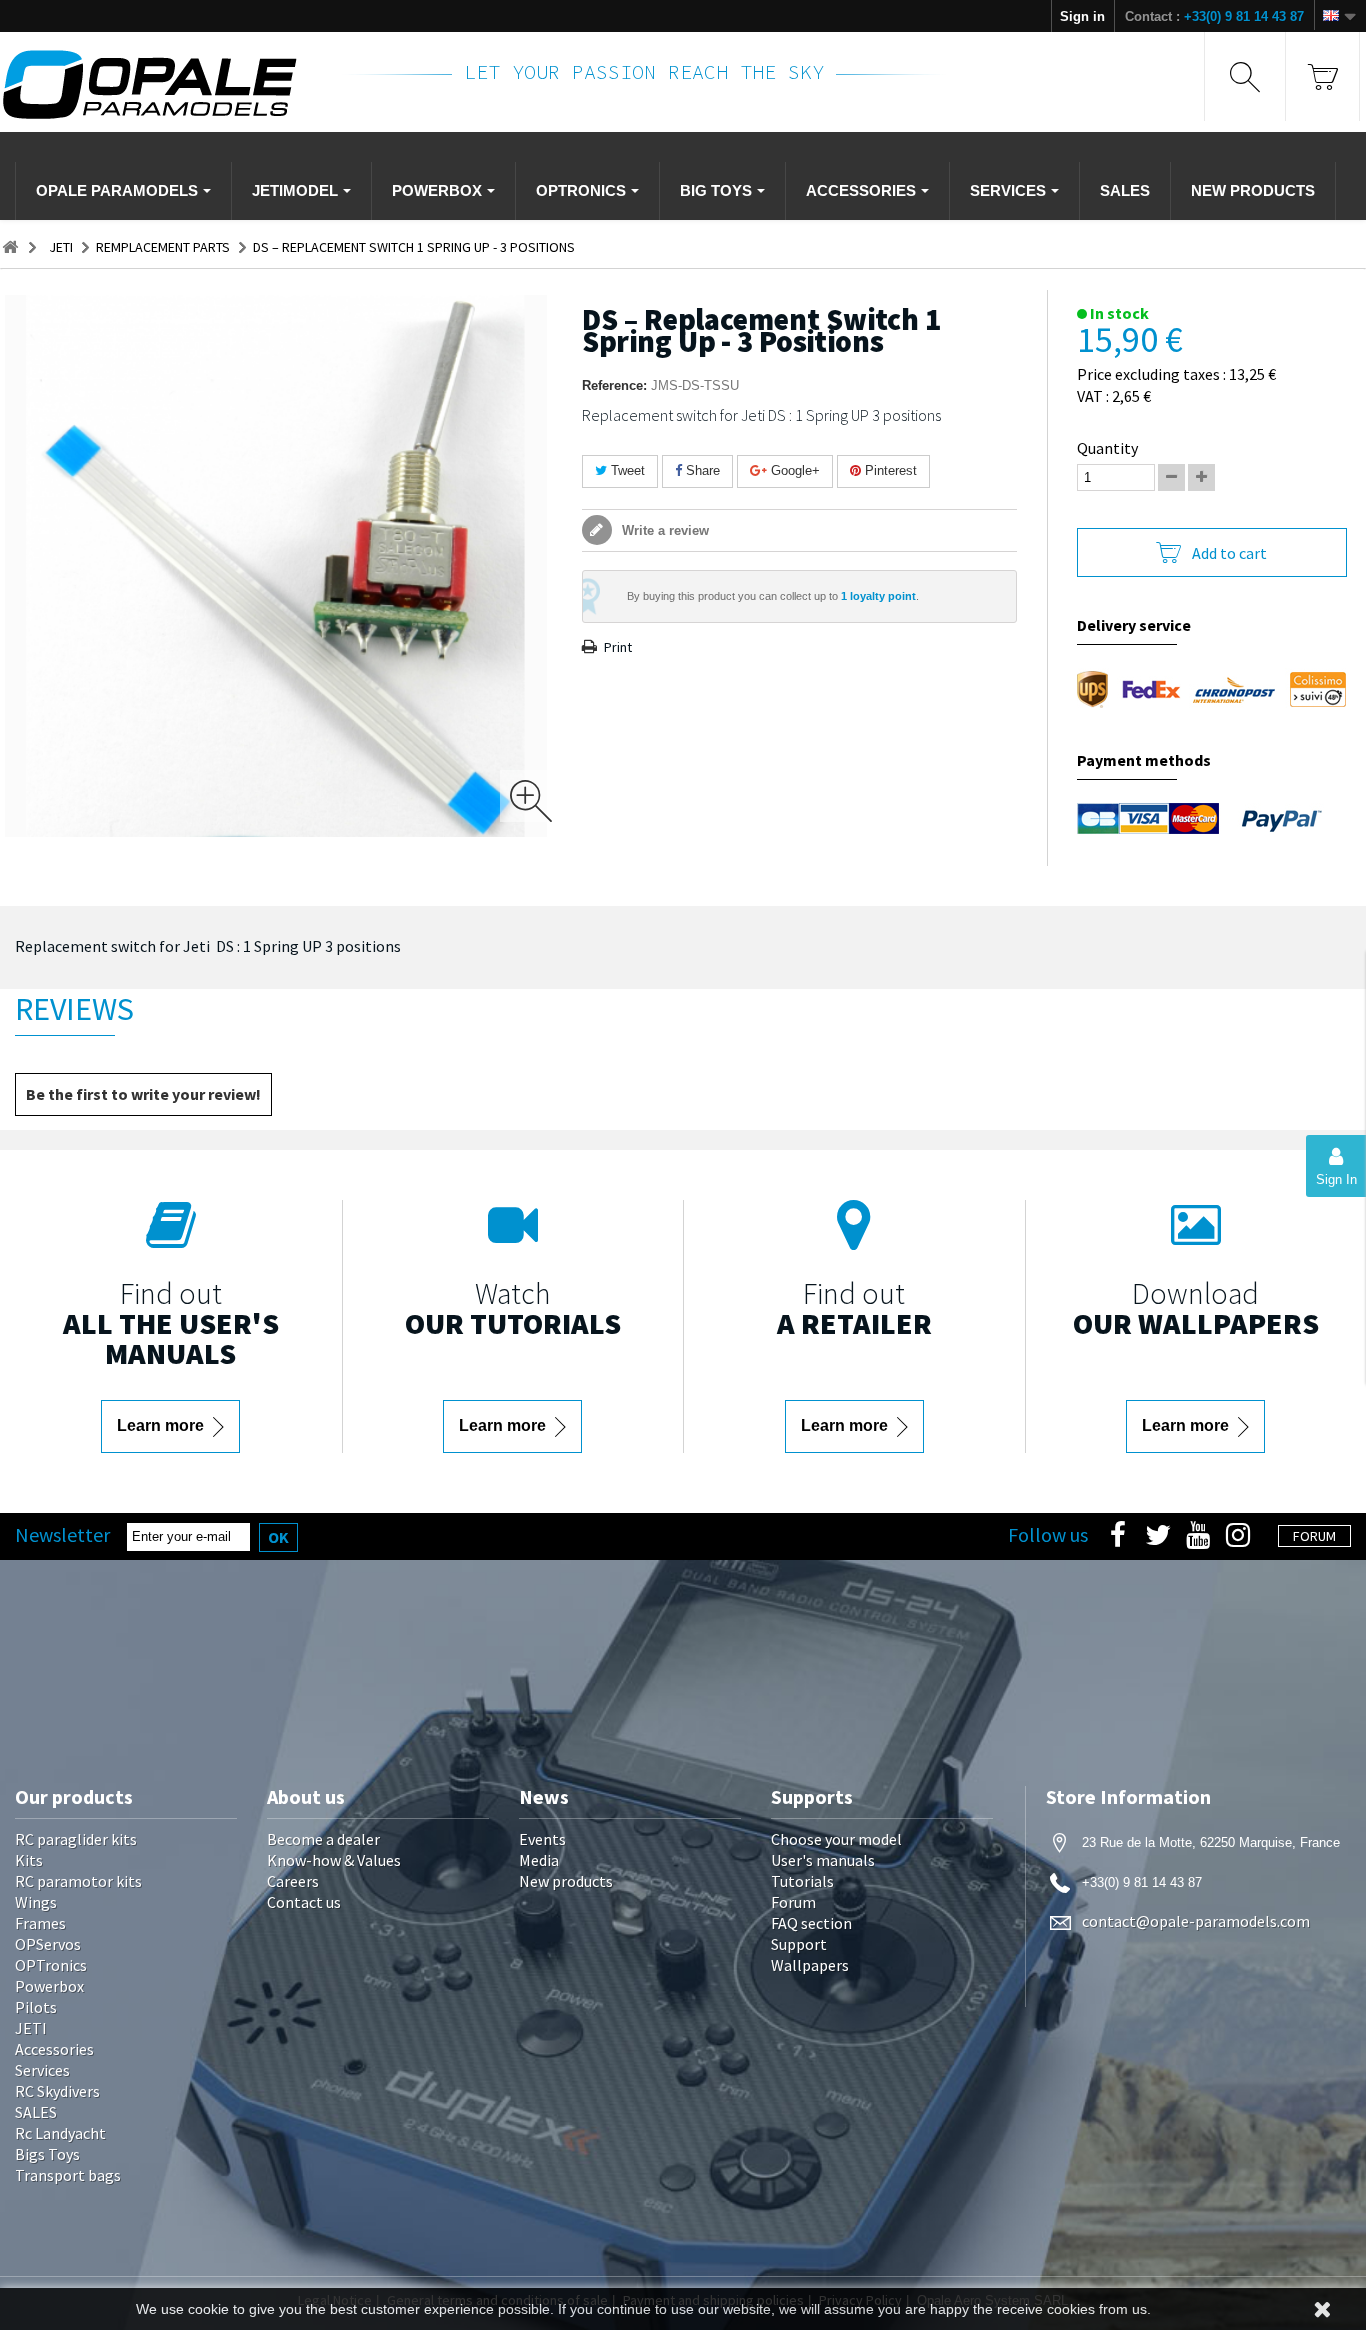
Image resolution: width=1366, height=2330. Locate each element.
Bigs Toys (47, 2154)
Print (618, 647)
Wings (36, 1902)
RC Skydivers (57, 2091)
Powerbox (49, 1986)
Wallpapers (810, 1965)
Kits (29, 1860)
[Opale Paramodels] (159, 84)
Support (799, 1944)
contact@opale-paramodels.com (1196, 1921)
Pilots (36, 2007)
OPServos (48, 1944)
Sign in (1082, 16)
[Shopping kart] (1322, 76)
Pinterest (889, 470)
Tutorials (802, 1881)
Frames (40, 1923)
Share (701, 470)
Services (42, 2070)
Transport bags (68, 2175)
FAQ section (811, 1923)
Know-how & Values (334, 1860)
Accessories (54, 2049)
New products (566, 1881)
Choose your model (836, 1839)
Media (539, 1860)
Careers (293, 1881)
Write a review (663, 530)
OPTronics (51, 1965)
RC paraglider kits (76, 1839)
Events (542, 1839)
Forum (793, 1902)
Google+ (793, 470)
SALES (36, 2112)
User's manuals (823, 1860)
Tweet (626, 470)
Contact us (304, 1902)
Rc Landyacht (60, 2133)
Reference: (614, 385)
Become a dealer (323, 1839)
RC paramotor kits (78, 1881)
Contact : (1214, 16)
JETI (31, 2028)
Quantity (1107, 448)
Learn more (162, 1425)
